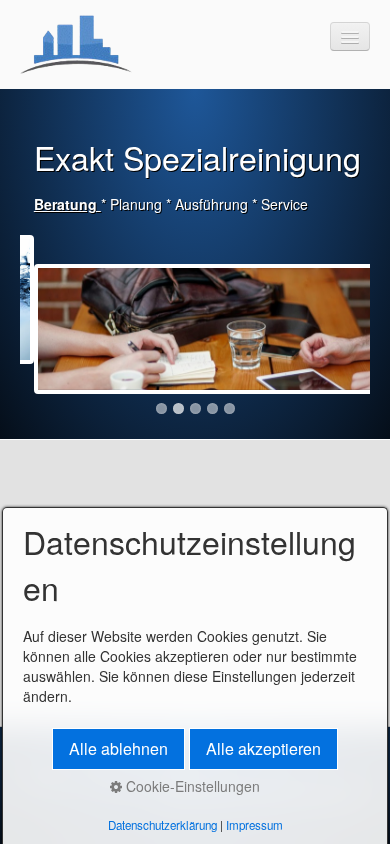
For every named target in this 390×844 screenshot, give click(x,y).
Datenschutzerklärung (162, 825)
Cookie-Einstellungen (191, 786)
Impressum (254, 825)
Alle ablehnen (118, 748)
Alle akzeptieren (263, 748)
